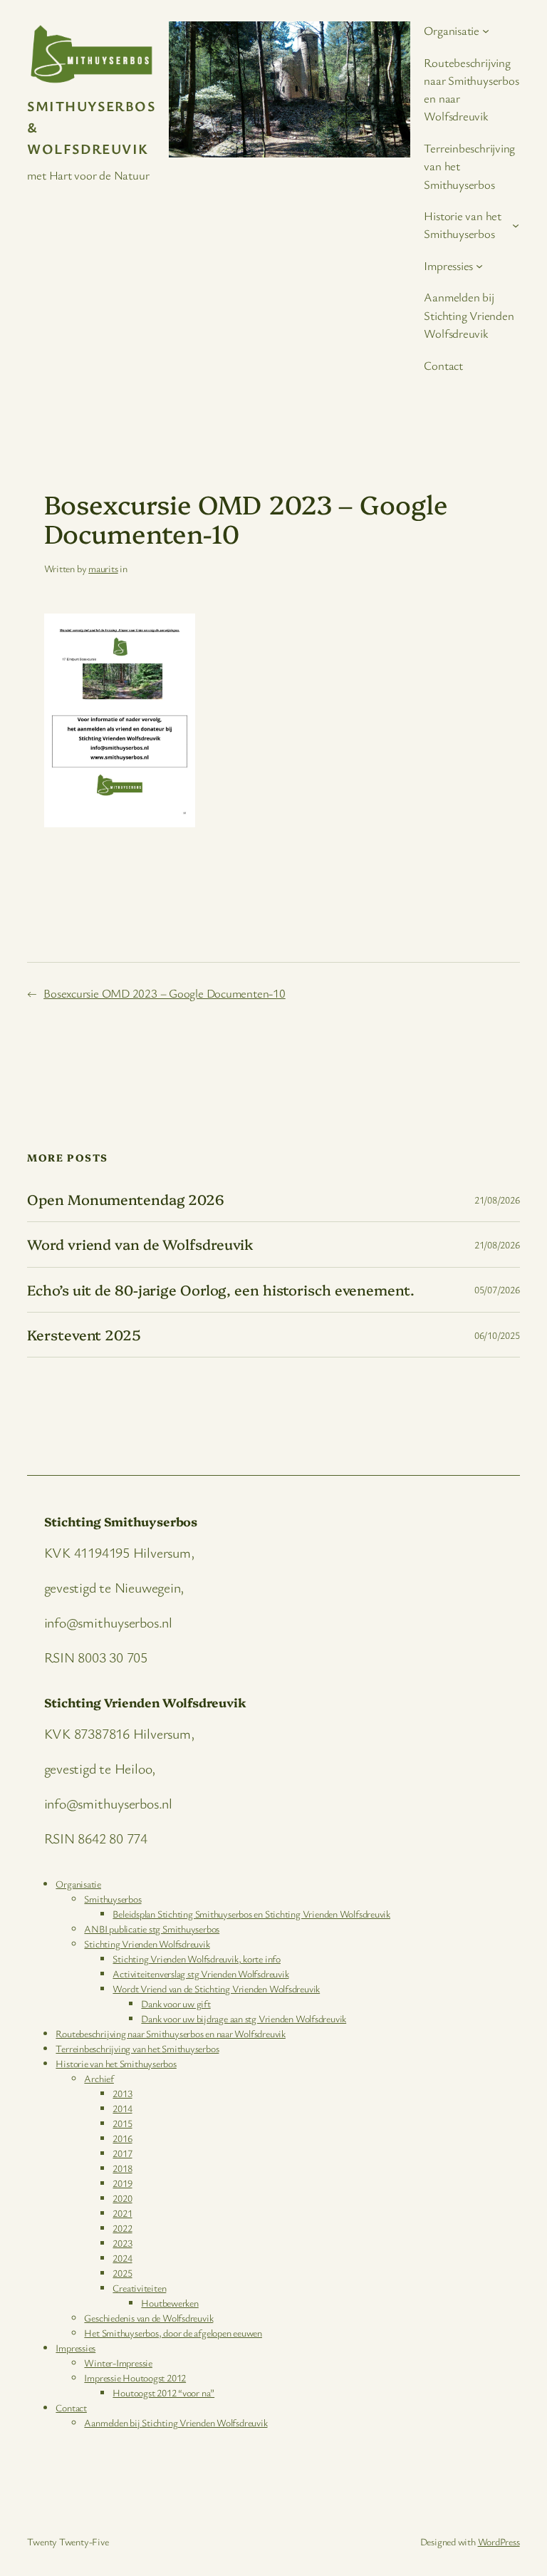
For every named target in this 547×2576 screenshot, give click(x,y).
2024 (122, 2258)
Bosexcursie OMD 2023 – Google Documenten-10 (165, 993)
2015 (122, 2123)
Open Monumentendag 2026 (126, 1199)
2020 (122, 2198)
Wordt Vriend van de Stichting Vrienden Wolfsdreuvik (216, 1988)
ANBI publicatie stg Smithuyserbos (152, 1929)
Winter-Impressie (118, 2363)
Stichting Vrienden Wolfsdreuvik (147, 1944)
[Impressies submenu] (479, 265)
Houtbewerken (170, 2303)
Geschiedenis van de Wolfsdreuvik (149, 2318)
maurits (103, 568)
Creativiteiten (139, 2288)
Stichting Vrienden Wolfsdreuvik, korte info (197, 1959)
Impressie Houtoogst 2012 (135, 2378)
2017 (122, 2153)
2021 (122, 2213)
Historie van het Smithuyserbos (116, 2063)
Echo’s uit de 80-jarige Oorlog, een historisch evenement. (220, 1290)
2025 (122, 2273)
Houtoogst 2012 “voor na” (163, 2393)
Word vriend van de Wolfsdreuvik (140, 1244)
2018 (122, 2168)
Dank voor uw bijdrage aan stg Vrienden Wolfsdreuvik (244, 2018)
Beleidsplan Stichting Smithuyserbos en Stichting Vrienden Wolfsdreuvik (251, 1914)
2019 (122, 2183)
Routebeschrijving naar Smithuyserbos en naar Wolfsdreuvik (170, 2033)
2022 (122, 2228)
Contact (71, 2407)
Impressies (75, 2348)
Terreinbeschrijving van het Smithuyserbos (137, 2048)
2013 (122, 2093)
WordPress (499, 2541)
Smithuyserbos (113, 1899)
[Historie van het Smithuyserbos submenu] (516, 224)
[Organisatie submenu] (486, 31)
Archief (99, 2078)
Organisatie (78, 1884)
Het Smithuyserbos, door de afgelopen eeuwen (173, 2333)
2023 (122, 2243)
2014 (122, 2108)
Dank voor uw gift (176, 2003)
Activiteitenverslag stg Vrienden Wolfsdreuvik (200, 1974)
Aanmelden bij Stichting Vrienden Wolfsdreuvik (176, 2422)
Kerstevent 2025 (84, 1335)
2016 (122, 2138)
